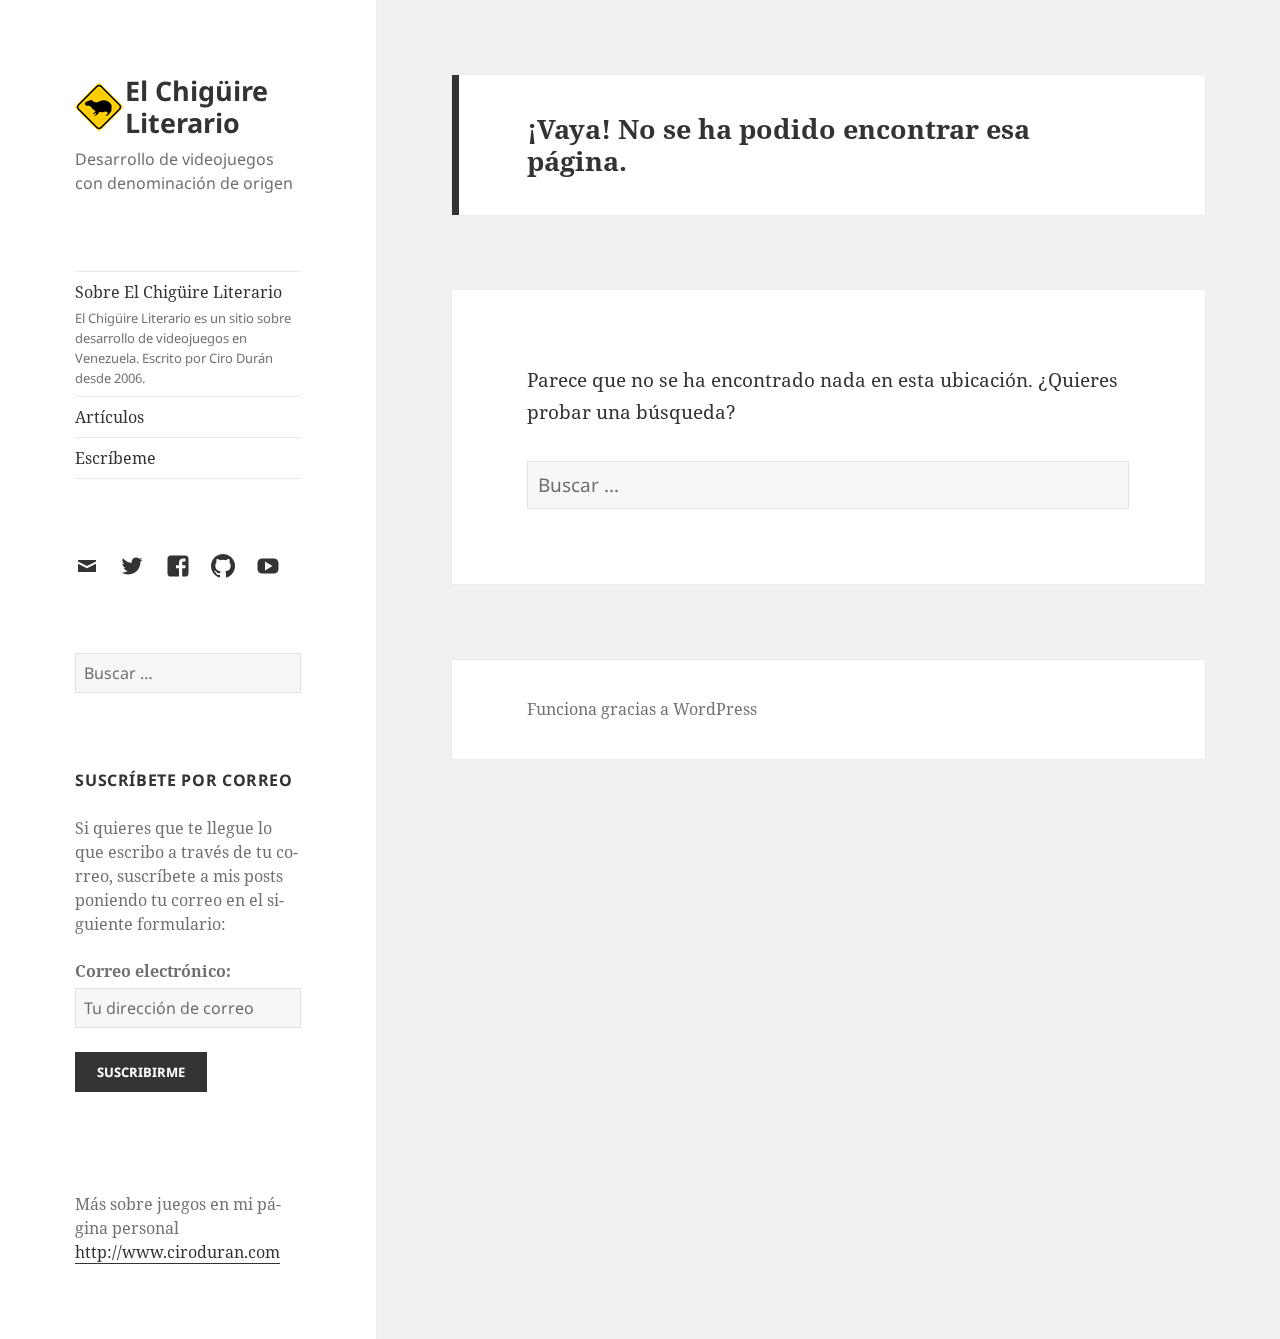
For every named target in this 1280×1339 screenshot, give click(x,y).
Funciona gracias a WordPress (642, 709)
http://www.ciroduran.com (177, 1252)
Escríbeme (115, 458)
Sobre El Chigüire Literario (183, 334)
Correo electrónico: (153, 971)
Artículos (109, 417)
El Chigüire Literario (196, 107)
